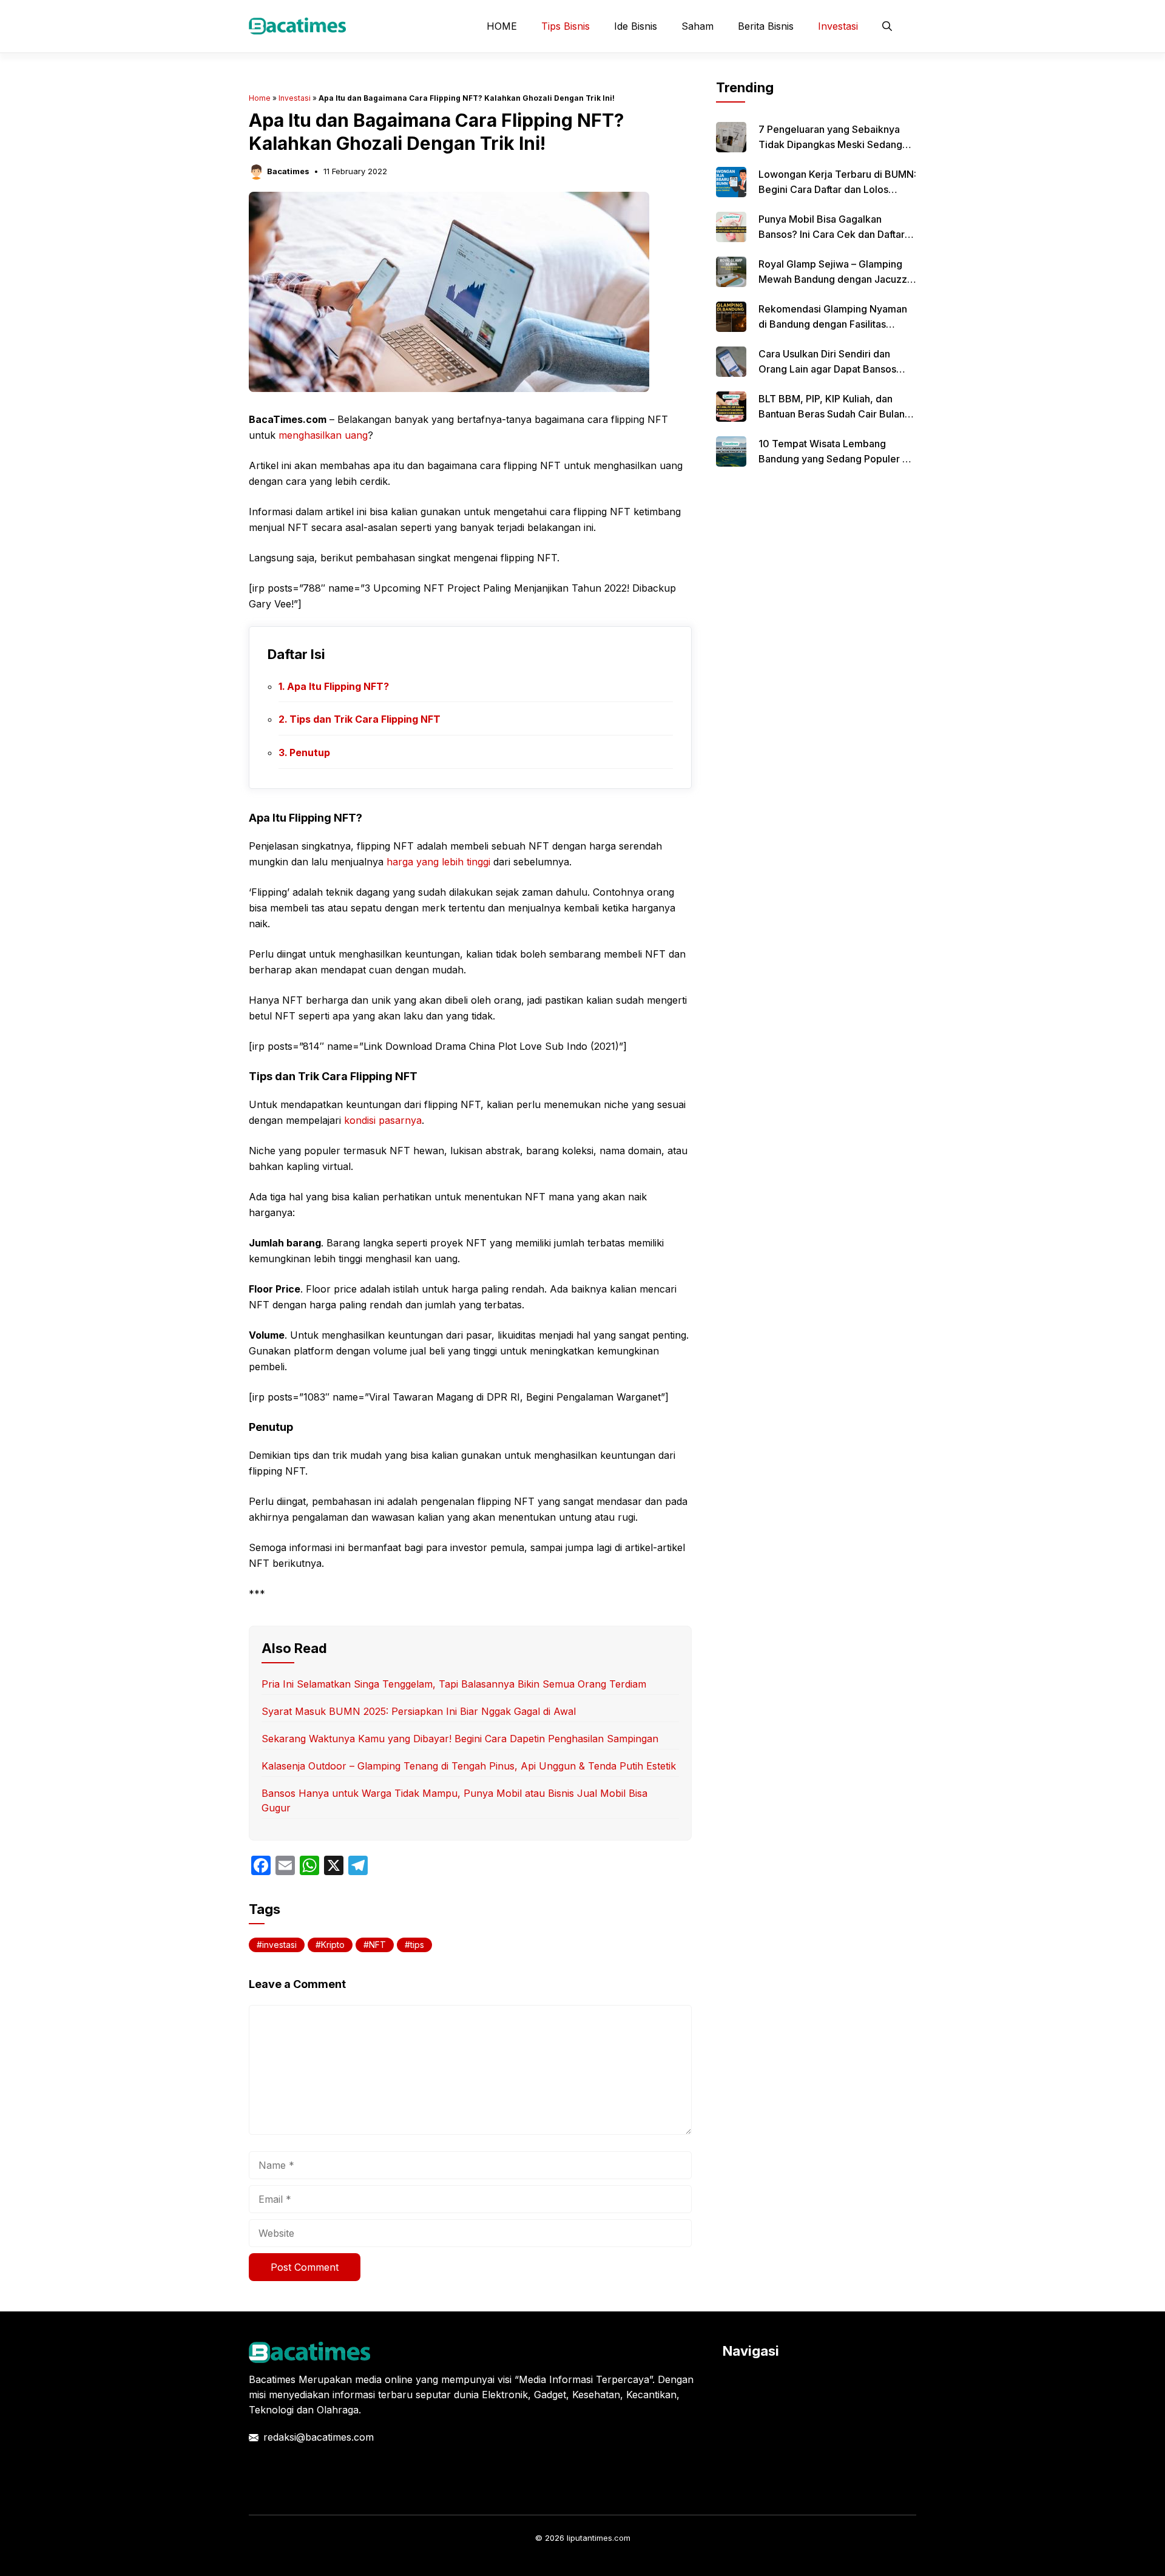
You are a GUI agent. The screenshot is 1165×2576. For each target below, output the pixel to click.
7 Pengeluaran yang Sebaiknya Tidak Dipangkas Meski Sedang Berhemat (830, 144)
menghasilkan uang (323, 435)
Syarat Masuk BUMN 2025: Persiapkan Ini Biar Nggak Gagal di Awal (419, 1711)
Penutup (310, 752)
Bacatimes (288, 171)
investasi (279, 1945)
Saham (697, 26)
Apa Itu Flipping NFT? (338, 686)
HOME (502, 26)
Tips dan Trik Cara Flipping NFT (365, 719)
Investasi (838, 26)
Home (260, 98)
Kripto (333, 1945)
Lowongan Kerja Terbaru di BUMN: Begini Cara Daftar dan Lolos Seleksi (837, 189)
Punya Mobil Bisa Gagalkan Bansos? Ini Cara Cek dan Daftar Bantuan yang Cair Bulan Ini (832, 234)
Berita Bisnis (766, 26)
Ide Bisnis (636, 26)
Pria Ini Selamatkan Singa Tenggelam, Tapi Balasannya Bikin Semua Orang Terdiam (454, 1684)
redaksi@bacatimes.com (319, 2437)
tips (417, 1945)
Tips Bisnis (566, 26)
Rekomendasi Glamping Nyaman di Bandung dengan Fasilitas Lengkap (833, 324)
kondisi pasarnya (383, 1120)
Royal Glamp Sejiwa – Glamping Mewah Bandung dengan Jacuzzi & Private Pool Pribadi (834, 279)
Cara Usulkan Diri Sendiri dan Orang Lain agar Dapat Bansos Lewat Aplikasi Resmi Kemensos (832, 369)
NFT (377, 1945)
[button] (887, 26)
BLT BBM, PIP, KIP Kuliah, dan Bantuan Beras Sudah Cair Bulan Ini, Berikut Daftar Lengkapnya (832, 414)
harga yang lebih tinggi (438, 862)
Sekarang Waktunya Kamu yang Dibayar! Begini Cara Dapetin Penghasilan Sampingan (460, 1739)
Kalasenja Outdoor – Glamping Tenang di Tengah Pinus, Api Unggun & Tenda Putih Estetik (469, 1766)
